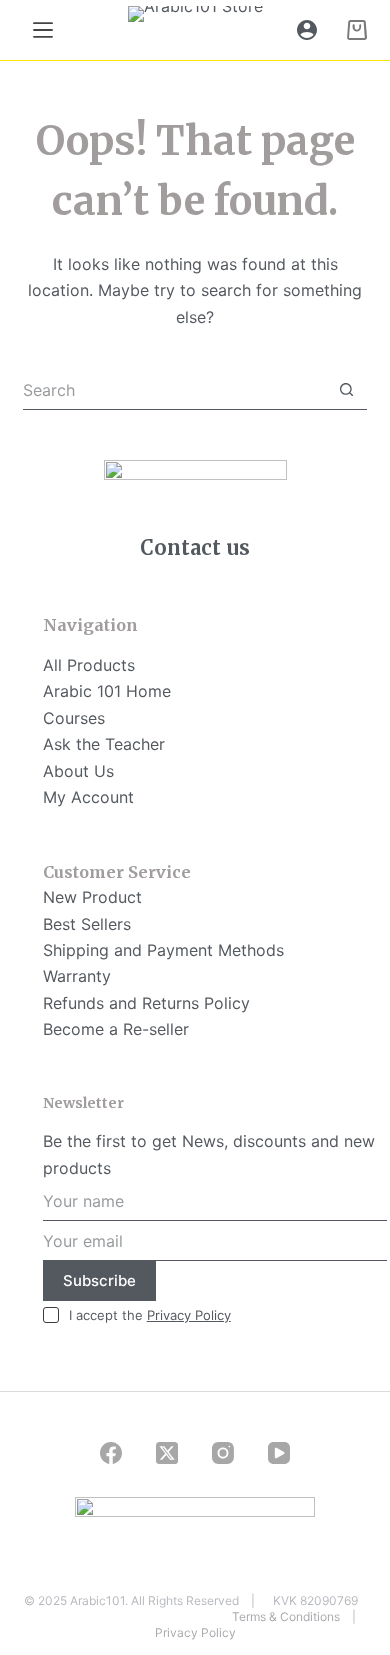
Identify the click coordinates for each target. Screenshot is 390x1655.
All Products (89, 665)
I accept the (150, 1315)
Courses (74, 718)
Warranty (77, 976)
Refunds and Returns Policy (146, 1003)
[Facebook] (111, 1453)
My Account (88, 797)
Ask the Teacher (104, 744)
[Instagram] (223, 1453)
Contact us (195, 547)
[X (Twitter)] (167, 1453)
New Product (92, 897)
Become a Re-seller (116, 1029)
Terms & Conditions (286, 1616)
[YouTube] (279, 1453)
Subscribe (99, 1280)
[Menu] (43, 30)
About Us (78, 771)
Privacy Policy (189, 1315)
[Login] (307, 30)
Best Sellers (87, 924)
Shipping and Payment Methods (163, 950)
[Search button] (347, 390)
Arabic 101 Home (107, 691)
